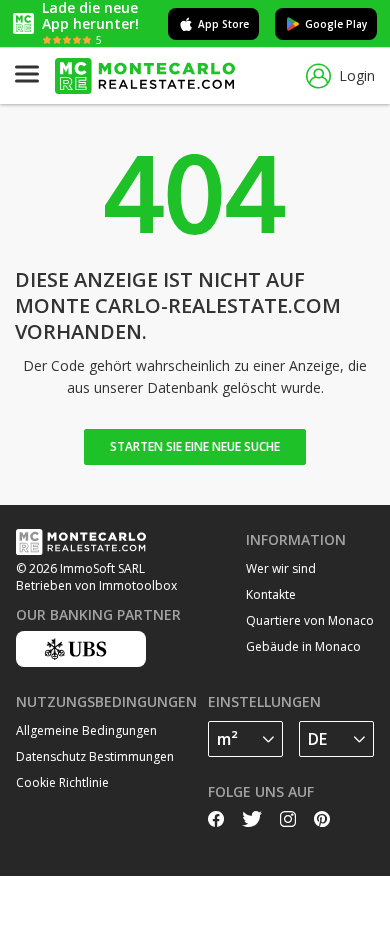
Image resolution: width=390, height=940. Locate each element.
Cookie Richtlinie (62, 782)
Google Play (336, 24)
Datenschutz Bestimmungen (95, 756)
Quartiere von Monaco (310, 620)
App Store (223, 24)
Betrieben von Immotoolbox (96, 585)
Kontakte (271, 594)
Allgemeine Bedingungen (86, 730)
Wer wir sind (281, 568)
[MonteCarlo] (145, 76)
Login (357, 75)
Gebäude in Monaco (303, 646)
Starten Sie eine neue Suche (195, 446)
